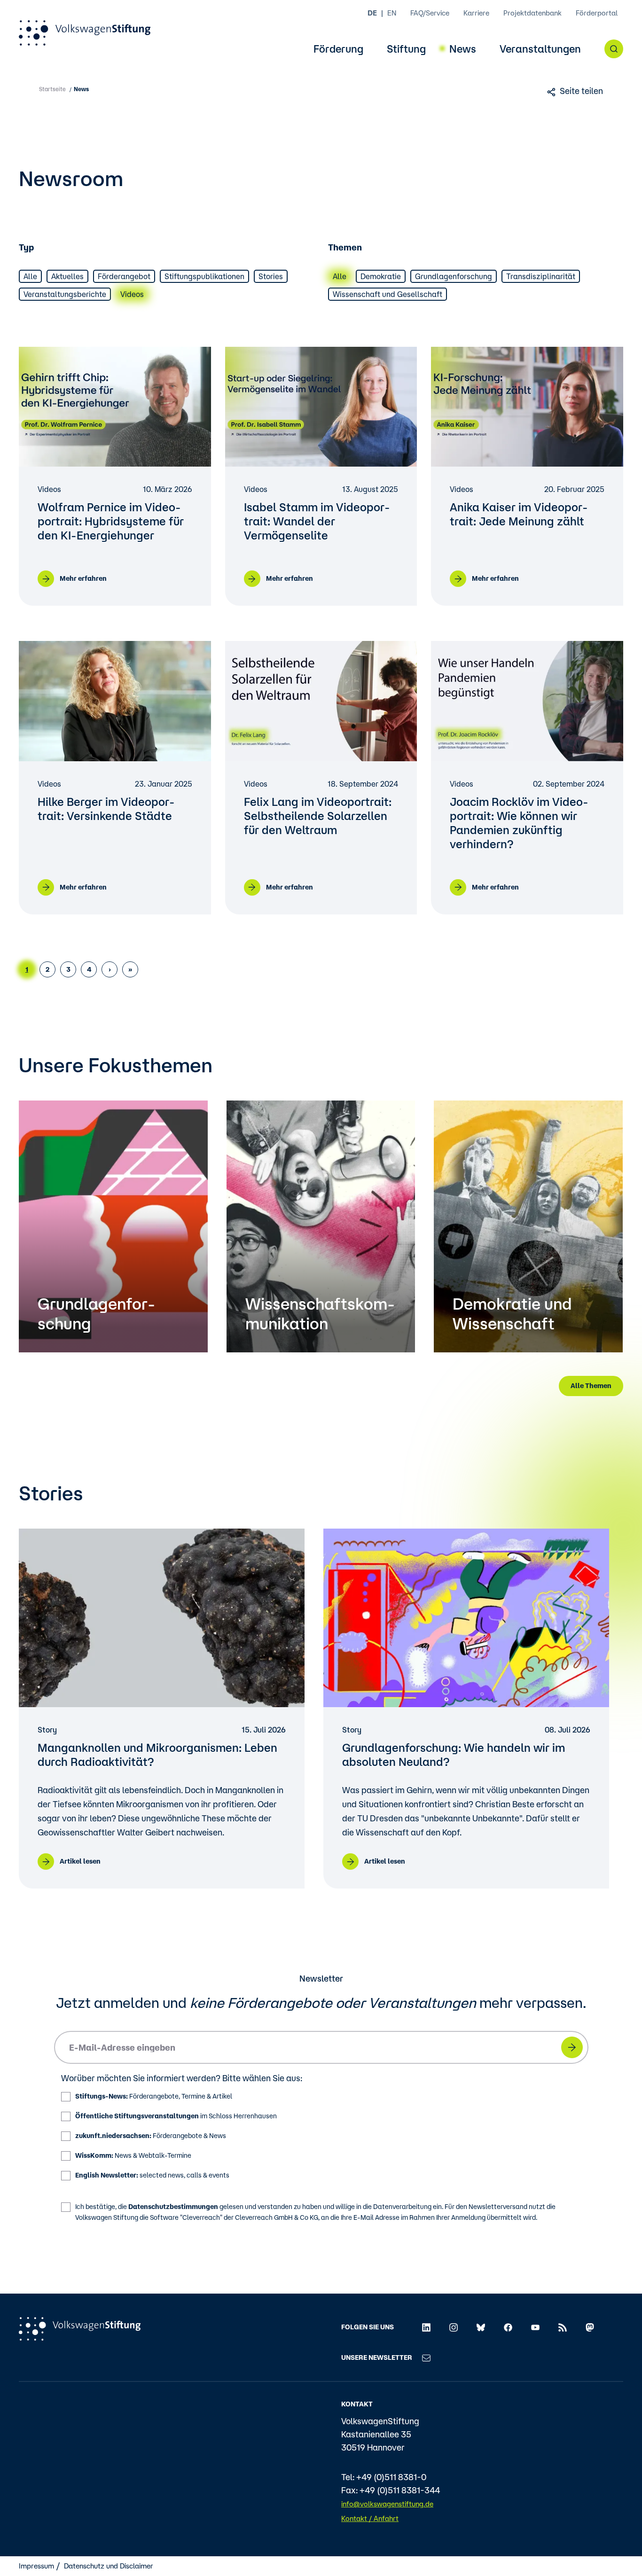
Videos (132, 294)
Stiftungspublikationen (204, 276)
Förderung (338, 49)
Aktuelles (67, 276)
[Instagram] (454, 2326)
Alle (30, 276)
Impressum (36, 2566)
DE (372, 13)
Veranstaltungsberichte (65, 294)
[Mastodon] (590, 2326)
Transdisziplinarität (541, 276)
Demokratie (381, 276)
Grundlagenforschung (454, 276)
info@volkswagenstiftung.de (387, 2504)
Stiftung (406, 49)
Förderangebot (124, 276)
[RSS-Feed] (563, 2326)
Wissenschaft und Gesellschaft (388, 294)
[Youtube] (535, 2326)
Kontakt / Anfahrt (370, 2518)
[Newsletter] (426, 2357)
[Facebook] (508, 2326)
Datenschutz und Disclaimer (109, 2566)
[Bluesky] (481, 2326)
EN (392, 13)
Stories (271, 276)
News (463, 49)
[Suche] (614, 49)
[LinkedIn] (426, 2326)
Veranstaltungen (540, 49)
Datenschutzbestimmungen (173, 2207)
